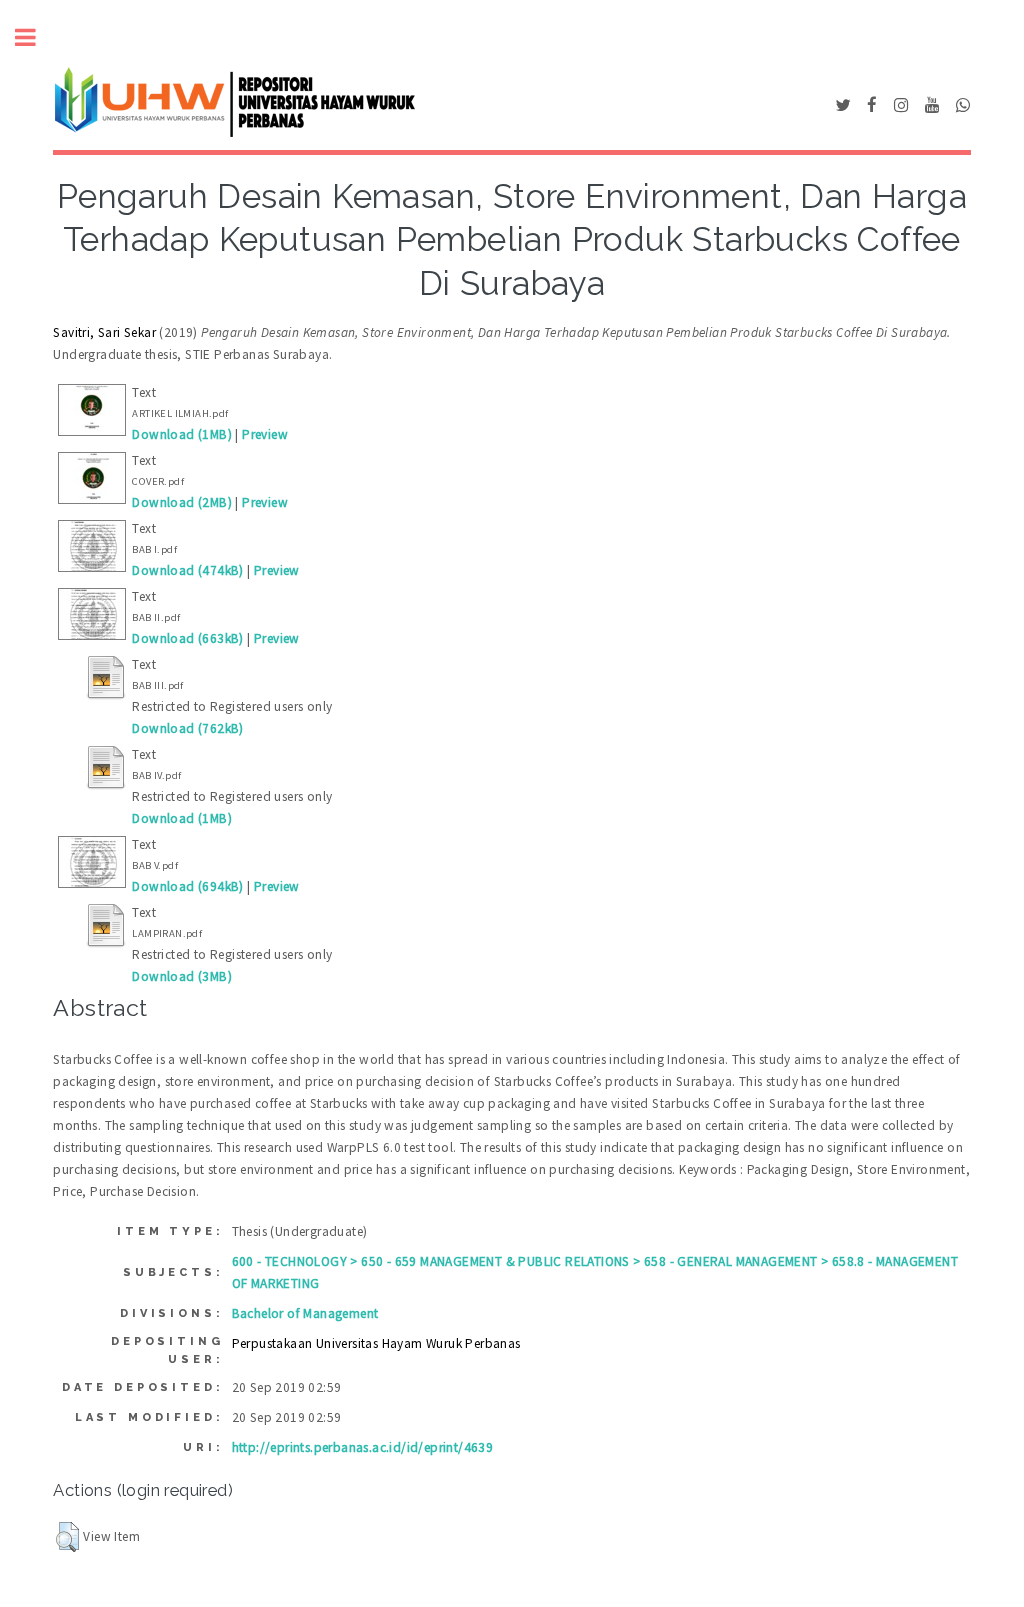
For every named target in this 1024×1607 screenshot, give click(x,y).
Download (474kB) (187, 570)
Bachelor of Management (305, 1313)
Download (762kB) (187, 728)
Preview (265, 434)
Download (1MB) (182, 434)
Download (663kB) (187, 638)
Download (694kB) (187, 886)
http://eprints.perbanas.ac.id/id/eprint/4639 (363, 1447)
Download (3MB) (182, 976)
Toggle (36, 37)
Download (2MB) (182, 502)
